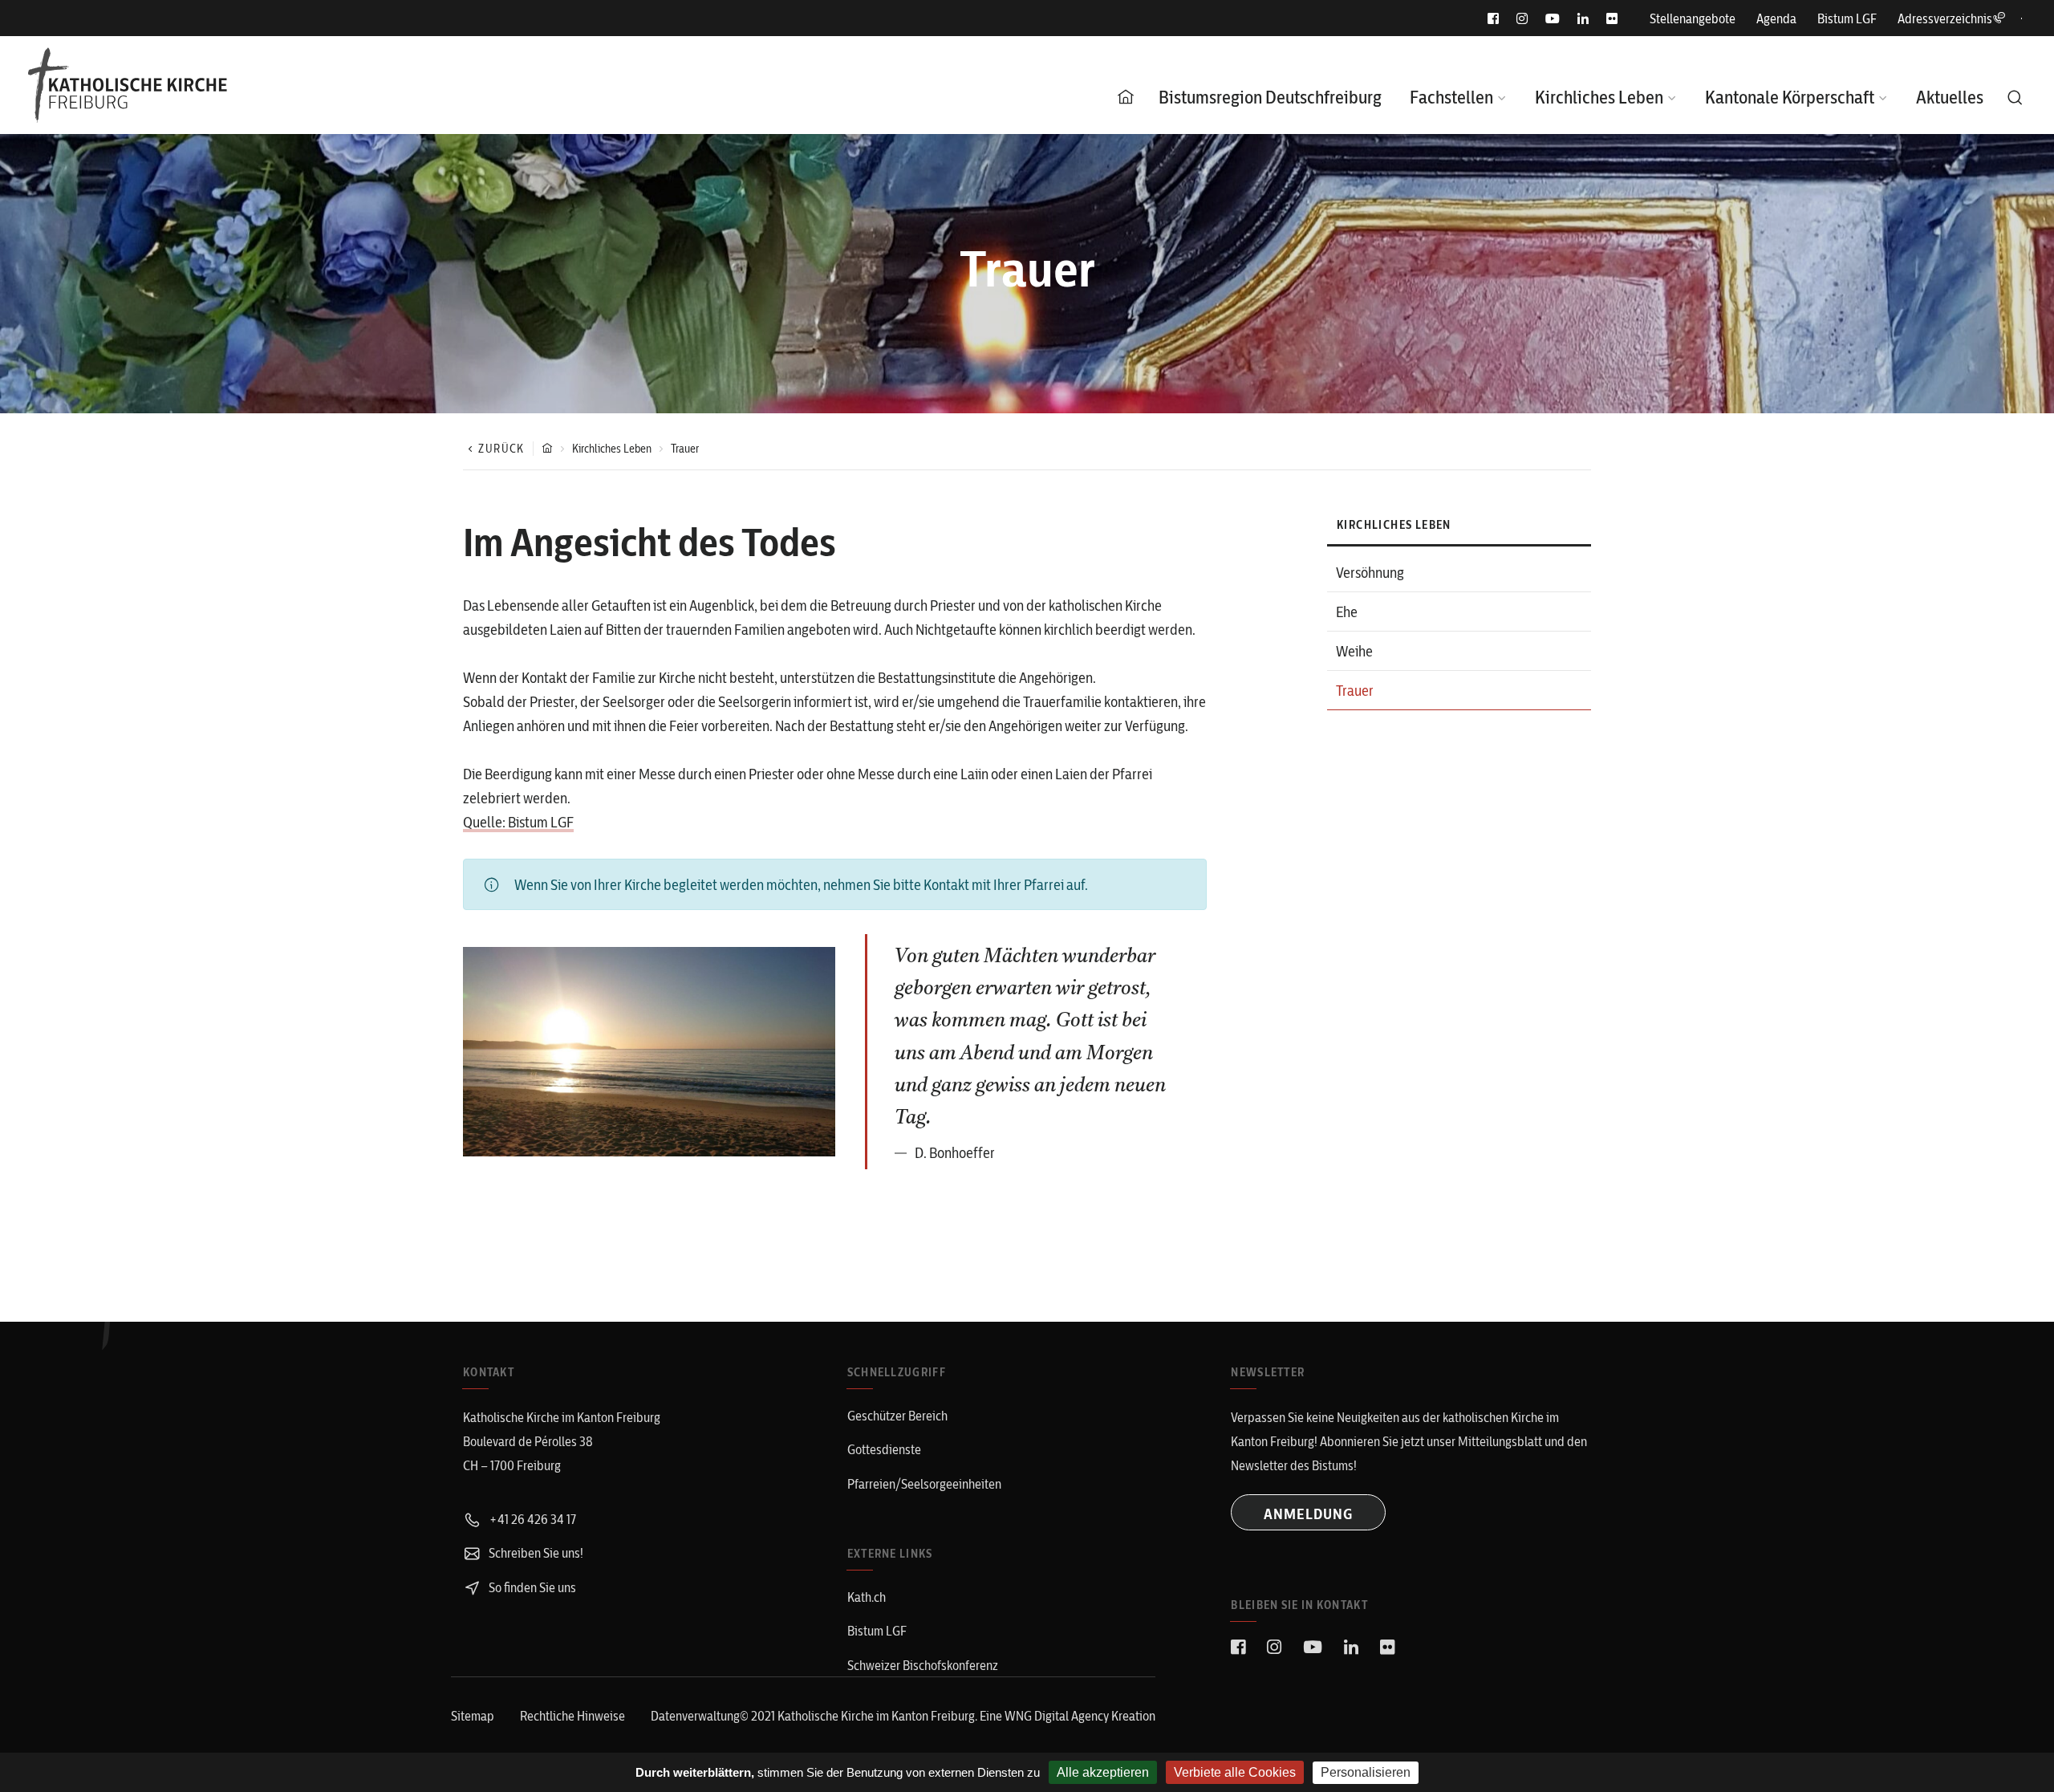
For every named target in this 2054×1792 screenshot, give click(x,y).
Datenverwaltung (695, 1716)
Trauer (1355, 691)
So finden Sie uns (531, 1587)
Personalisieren (1366, 1772)
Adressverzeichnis (1945, 18)
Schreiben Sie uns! (535, 1553)
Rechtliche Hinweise (572, 1716)
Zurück (501, 449)
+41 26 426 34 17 (531, 1519)
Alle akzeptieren (1103, 1772)
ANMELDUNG (1308, 1514)
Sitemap (473, 1716)
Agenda (1776, 18)
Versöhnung (1370, 573)
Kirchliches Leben (1599, 97)
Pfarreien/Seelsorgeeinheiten (924, 1484)
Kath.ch (867, 1597)
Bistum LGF (1847, 18)
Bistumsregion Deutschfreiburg (1270, 97)
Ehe (1347, 612)
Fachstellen (1451, 97)
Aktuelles (1950, 97)
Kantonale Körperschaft (1790, 97)
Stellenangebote (1693, 18)
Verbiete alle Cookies (1235, 1772)
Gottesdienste (884, 1449)
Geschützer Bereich (897, 1416)
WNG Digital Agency (1058, 1716)
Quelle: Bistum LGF (518, 822)
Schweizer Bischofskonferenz (923, 1665)
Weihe (1354, 651)
